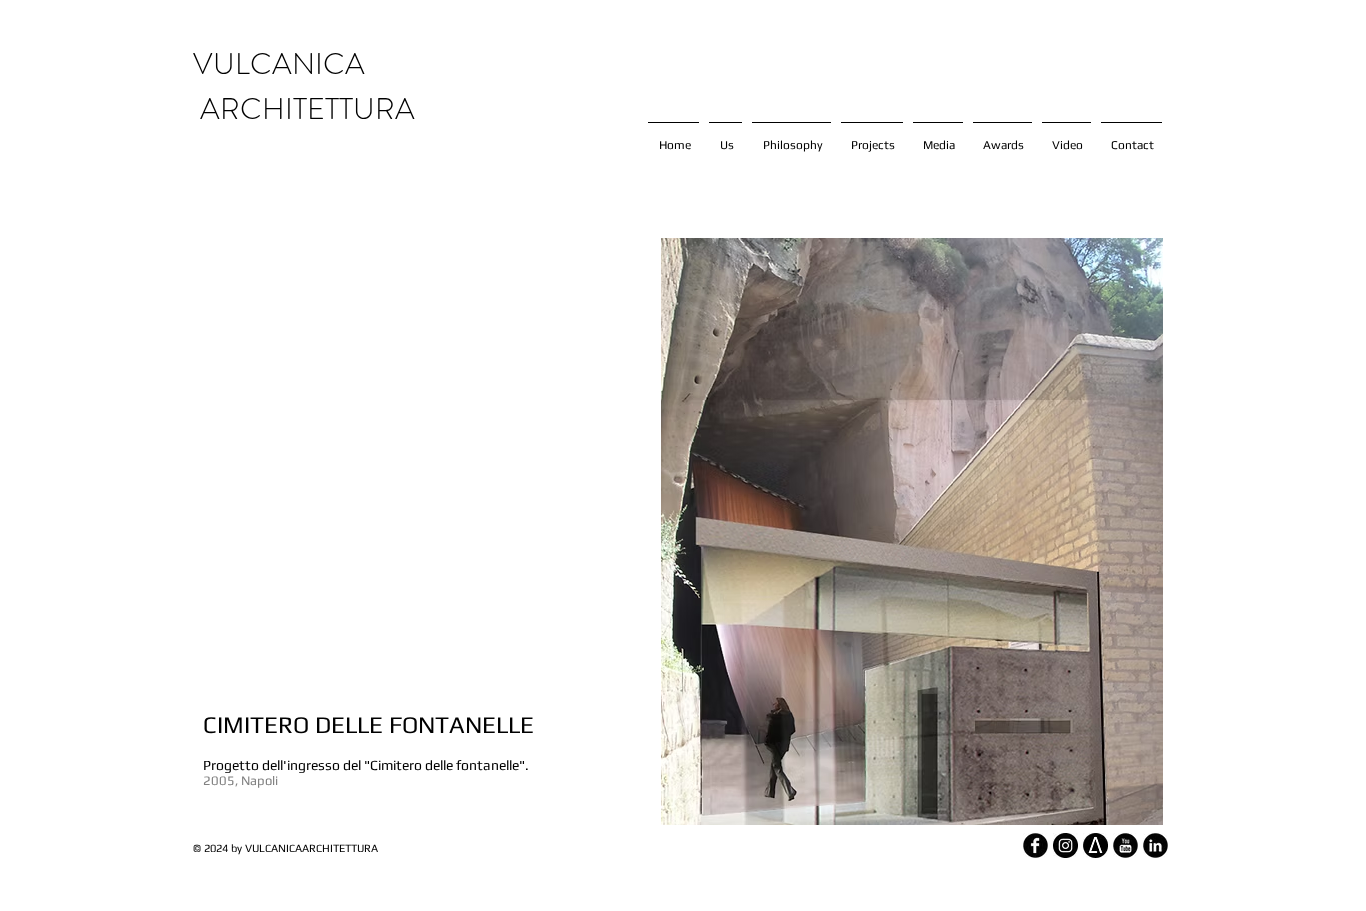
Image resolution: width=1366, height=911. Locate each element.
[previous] (634, 296)
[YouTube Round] (1125, 845)
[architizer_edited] (1095, 845)
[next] (1129, 296)
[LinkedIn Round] (1155, 845)
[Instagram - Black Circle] (1065, 845)
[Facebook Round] (1035, 845)
